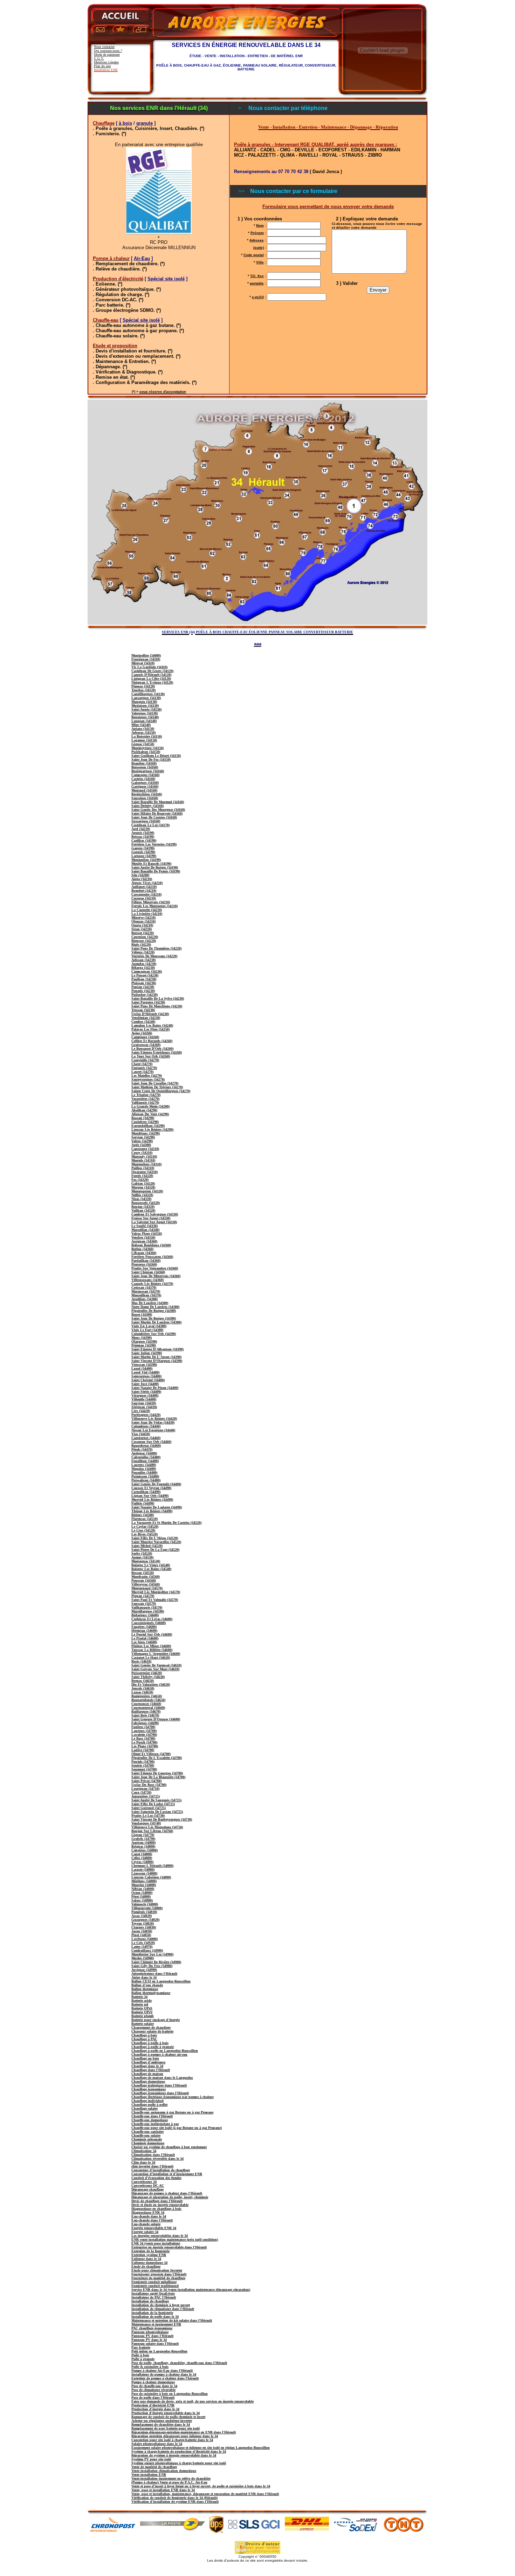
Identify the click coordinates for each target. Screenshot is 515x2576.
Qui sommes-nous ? (108, 51)
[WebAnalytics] (257, 2572)
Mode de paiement (107, 54)
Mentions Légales (106, 62)
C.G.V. (99, 58)
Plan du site (102, 66)
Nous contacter (104, 47)
